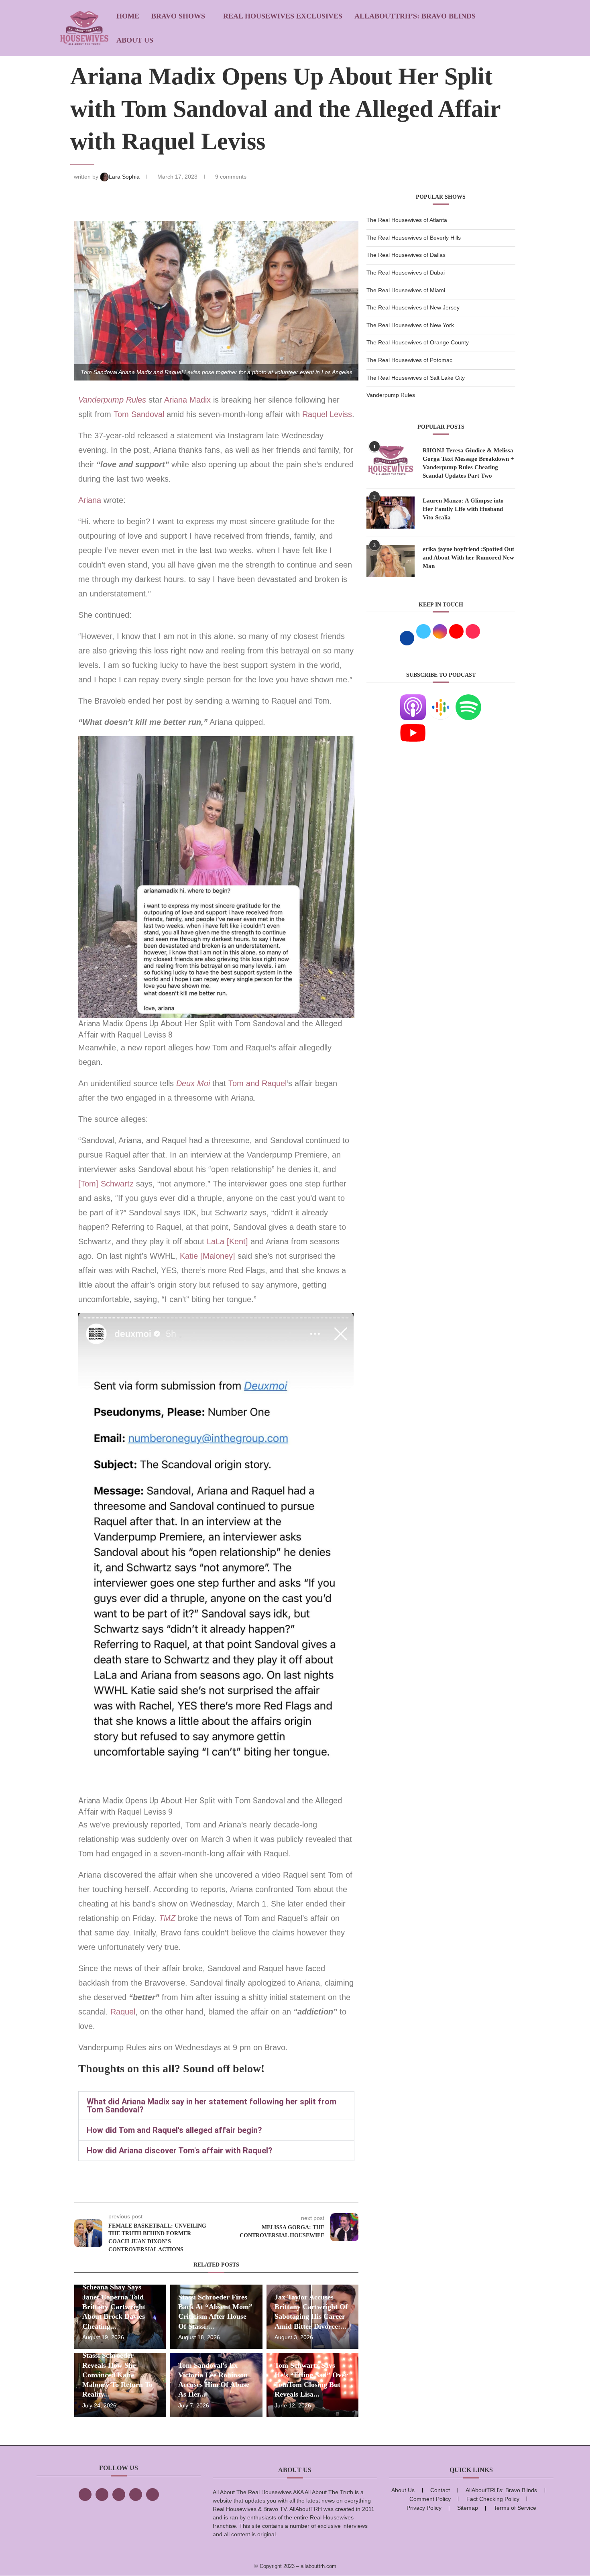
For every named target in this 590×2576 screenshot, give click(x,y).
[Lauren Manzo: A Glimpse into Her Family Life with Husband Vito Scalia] (391, 513)
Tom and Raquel (257, 1083)
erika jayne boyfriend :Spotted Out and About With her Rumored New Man (468, 558)
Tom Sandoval (139, 414)
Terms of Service (515, 2508)
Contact (440, 2490)
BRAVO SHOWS (178, 16)
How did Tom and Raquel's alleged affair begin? (174, 2130)
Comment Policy (430, 2499)
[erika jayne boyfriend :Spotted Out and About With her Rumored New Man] (391, 561)
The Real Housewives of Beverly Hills (414, 238)
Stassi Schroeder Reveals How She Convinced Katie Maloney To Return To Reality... (117, 2375)
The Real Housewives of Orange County (418, 342)
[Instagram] (119, 2495)
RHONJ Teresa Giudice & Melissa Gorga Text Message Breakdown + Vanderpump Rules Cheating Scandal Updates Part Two (468, 463)
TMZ (167, 1918)
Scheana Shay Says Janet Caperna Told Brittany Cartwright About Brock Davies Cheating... (114, 2306)
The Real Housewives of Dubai (406, 273)
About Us (135, 40)
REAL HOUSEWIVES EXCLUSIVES (283, 16)
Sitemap (468, 2508)
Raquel (123, 2012)
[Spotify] (468, 699)
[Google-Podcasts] (441, 699)
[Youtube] (413, 725)
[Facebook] (85, 2495)
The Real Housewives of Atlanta (407, 220)
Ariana (90, 500)
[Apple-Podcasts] (413, 699)
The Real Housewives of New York (410, 325)
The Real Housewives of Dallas (406, 255)
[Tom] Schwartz (107, 1184)
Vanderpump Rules (112, 400)
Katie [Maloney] (209, 1256)
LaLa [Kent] (227, 1241)
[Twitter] (102, 2495)
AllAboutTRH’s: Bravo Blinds (415, 16)
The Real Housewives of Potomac (409, 360)
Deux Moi (193, 1083)
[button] (216, 2106)
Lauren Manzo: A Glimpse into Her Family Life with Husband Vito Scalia (463, 509)
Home (128, 16)
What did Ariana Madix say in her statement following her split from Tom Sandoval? (212, 2106)
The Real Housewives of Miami (406, 290)
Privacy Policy (424, 2508)
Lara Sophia (125, 177)
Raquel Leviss (327, 414)
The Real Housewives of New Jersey (413, 307)
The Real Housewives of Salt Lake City (416, 378)
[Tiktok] (136, 2495)
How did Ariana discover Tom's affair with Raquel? (180, 2151)
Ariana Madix (187, 400)
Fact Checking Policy (493, 2499)
